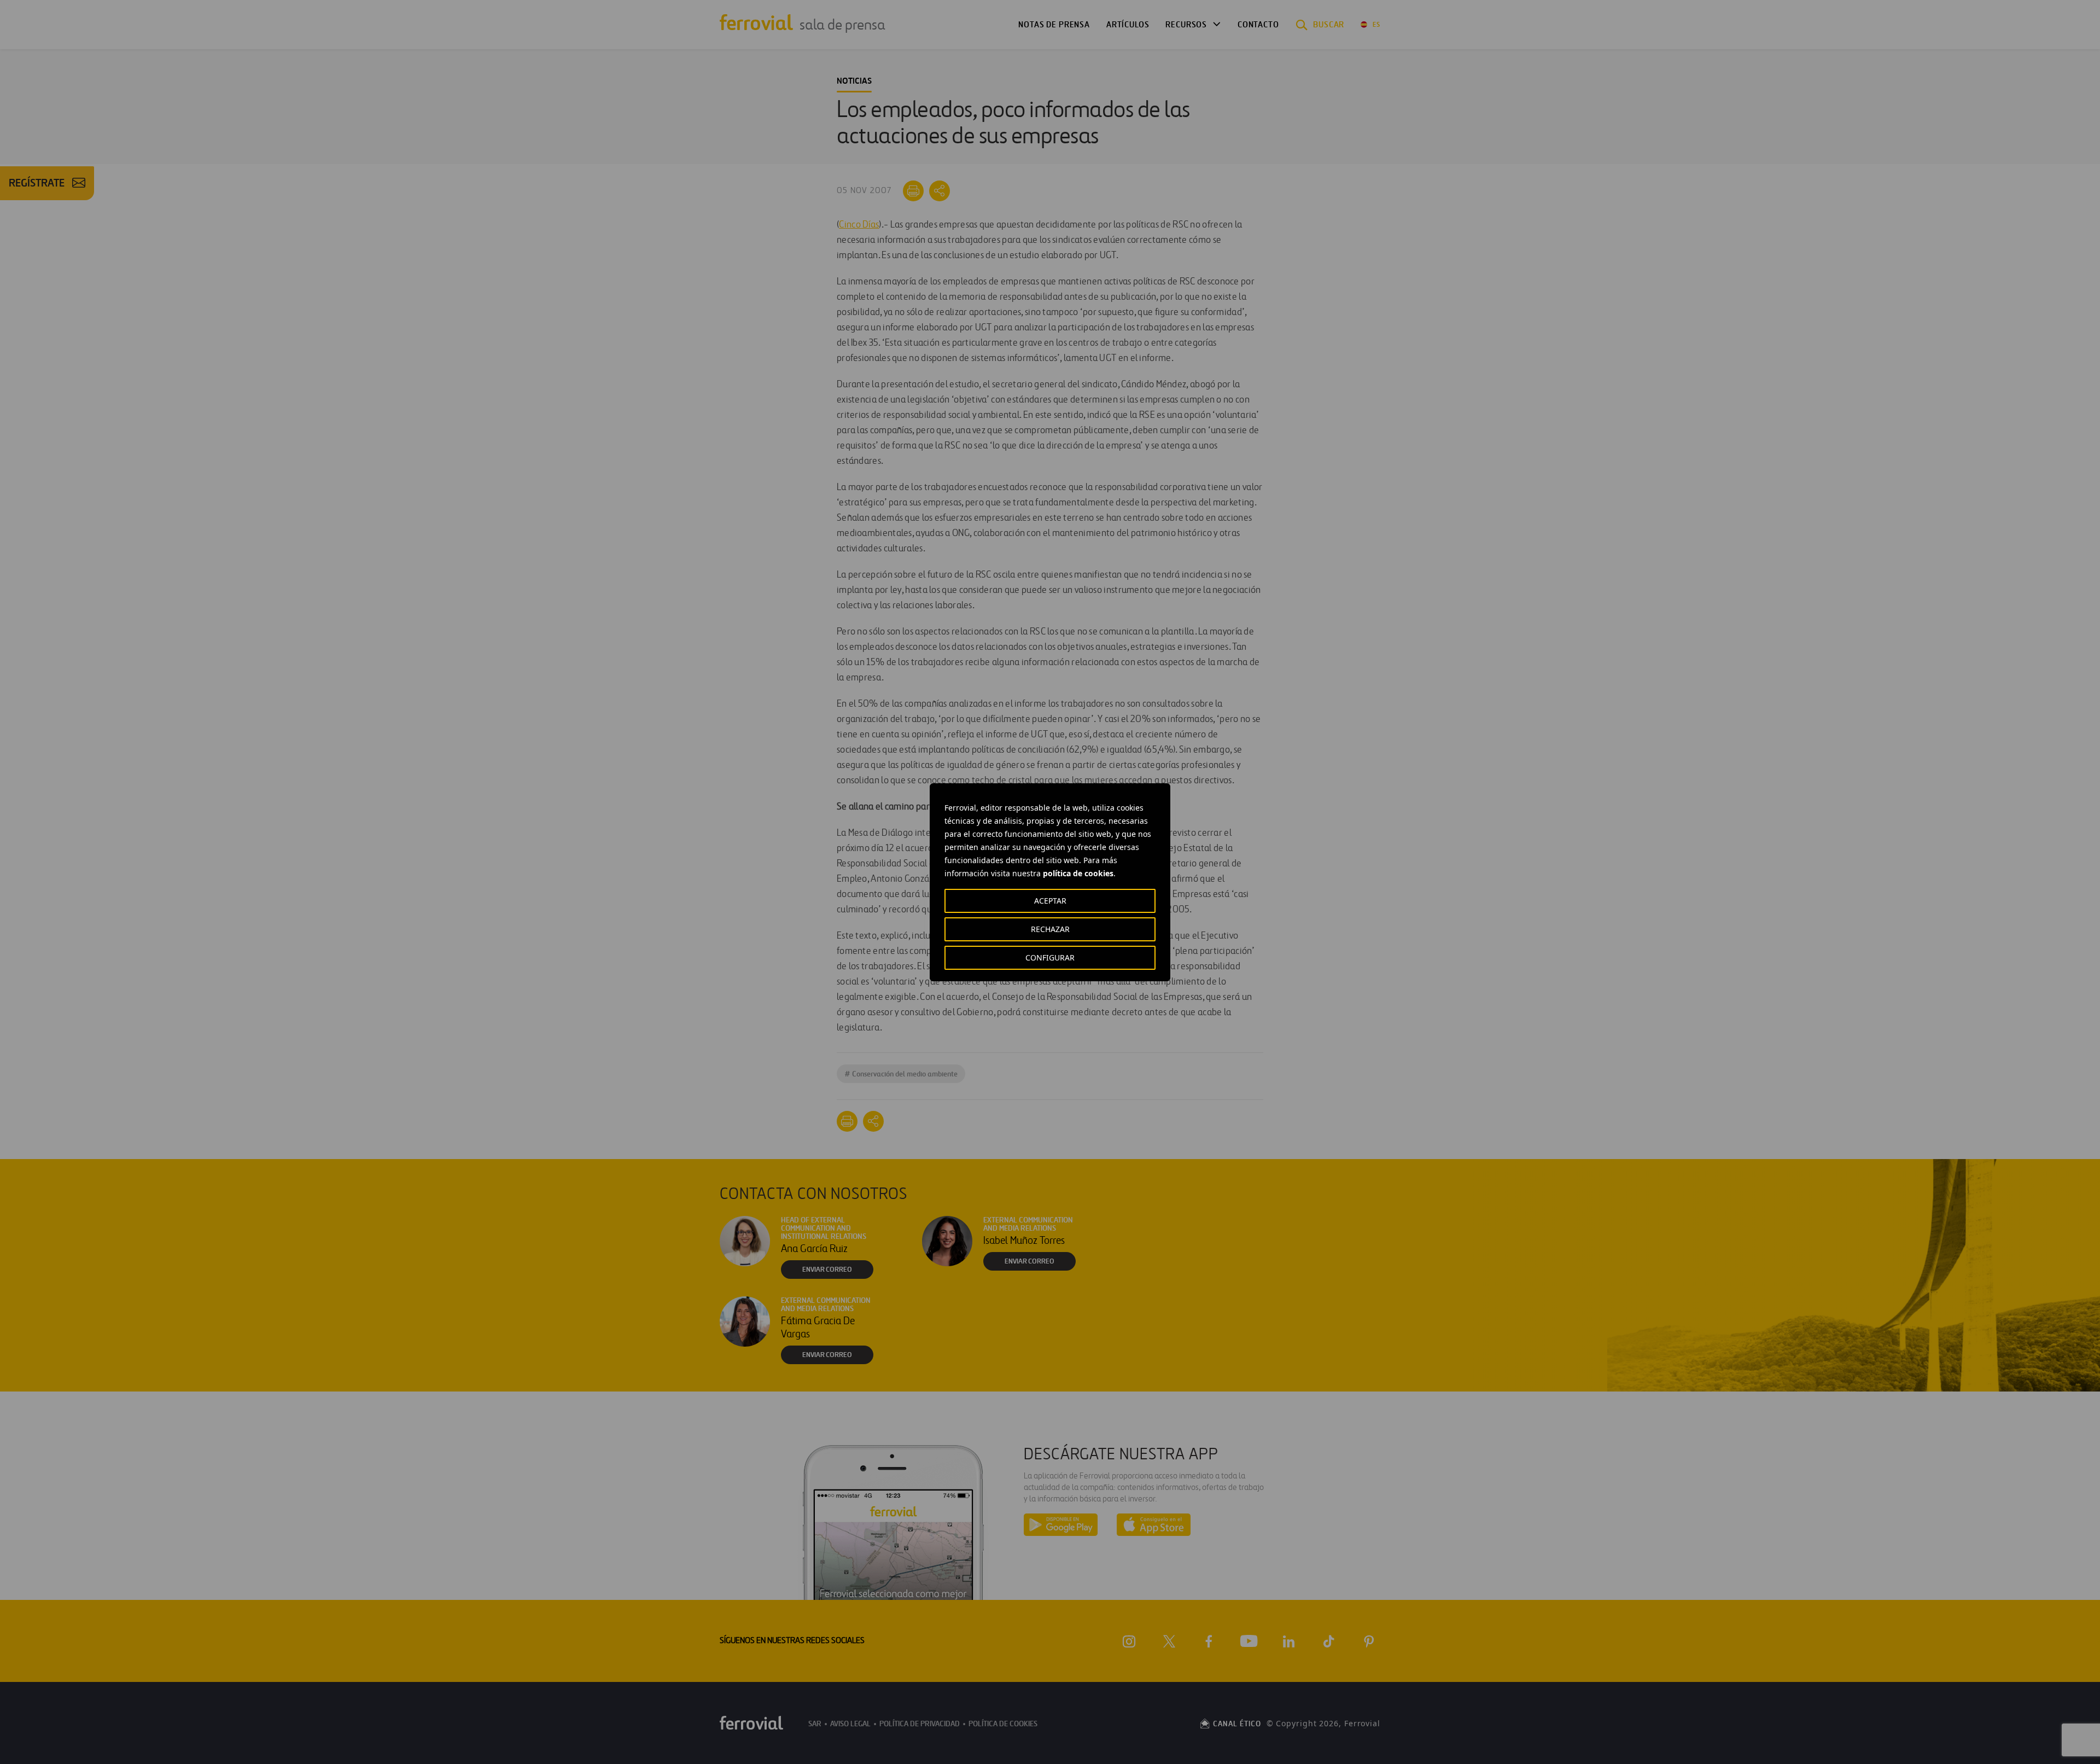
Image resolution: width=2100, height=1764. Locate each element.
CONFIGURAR (1050, 957)
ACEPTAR (1050, 901)
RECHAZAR (1050, 929)
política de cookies (1078, 873)
